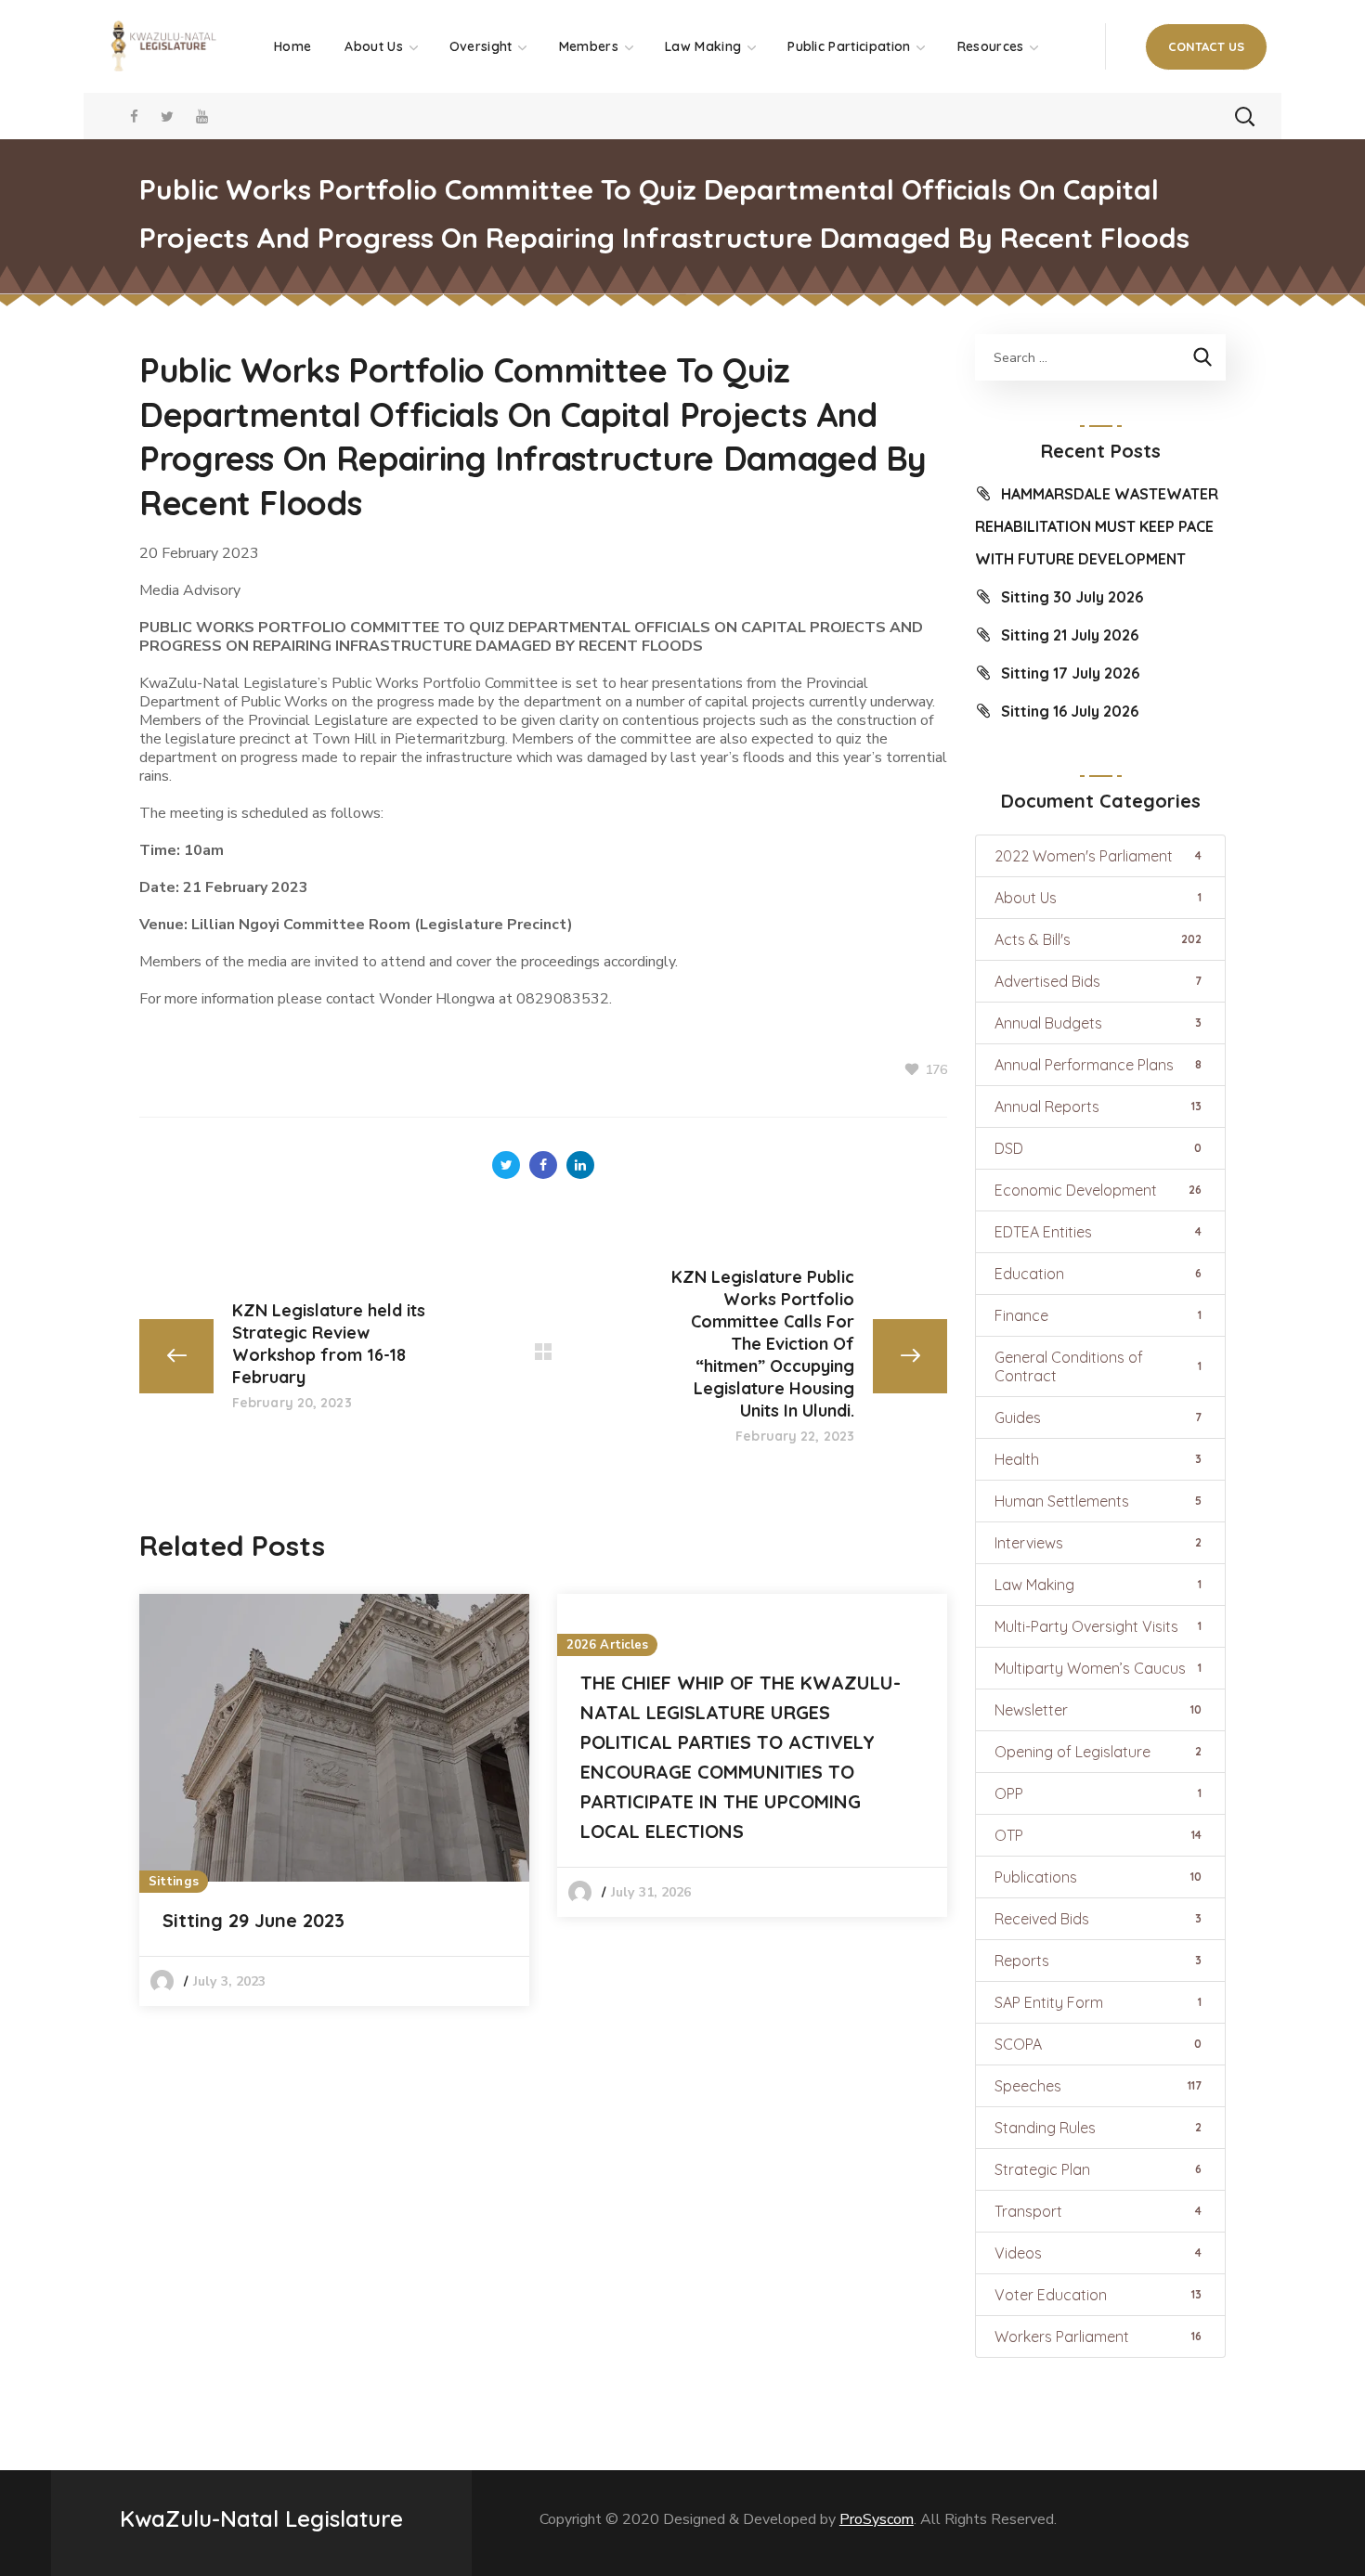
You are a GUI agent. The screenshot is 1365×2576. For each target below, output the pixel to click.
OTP (1098, 1835)
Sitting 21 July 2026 (1070, 635)
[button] (1206, 47)
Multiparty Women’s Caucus (1098, 1668)
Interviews (1098, 1543)
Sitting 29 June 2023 (253, 1920)
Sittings (174, 1882)
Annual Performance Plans (1098, 1065)
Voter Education (1098, 2295)
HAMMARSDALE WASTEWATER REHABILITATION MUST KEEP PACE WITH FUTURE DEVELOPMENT (1097, 526)
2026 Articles (607, 1645)
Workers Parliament (1098, 2337)
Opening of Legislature (1098, 1752)
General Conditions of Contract (1098, 1366)
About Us (1098, 898)
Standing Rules (1098, 2128)
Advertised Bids (1098, 981)
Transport (1098, 2211)
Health (1098, 1459)
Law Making (1098, 1585)
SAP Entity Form (1098, 2002)
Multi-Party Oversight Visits (1098, 1626)
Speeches (1098, 2086)
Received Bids (1098, 1919)
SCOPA (1098, 2044)
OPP (1098, 1793)
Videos (1098, 2253)
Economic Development (1098, 1190)
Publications (1098, 1877)
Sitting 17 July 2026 (1070, 673)
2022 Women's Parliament (1098, 856)
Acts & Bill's (1098, 939)
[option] (334, 1800)
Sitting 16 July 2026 (1070, 711)
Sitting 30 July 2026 (1072, 597)
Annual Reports (1098, 1107)
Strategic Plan (1098, 2169)
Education (1098, 1274)
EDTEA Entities (1098, 1232)
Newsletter (1098, 1710)
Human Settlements (1098, 1501)
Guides (1098, 1417)
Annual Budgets (1098, 1023)
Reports (1098, 1961)
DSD (1098, 1148)
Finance (1098, 1315)
